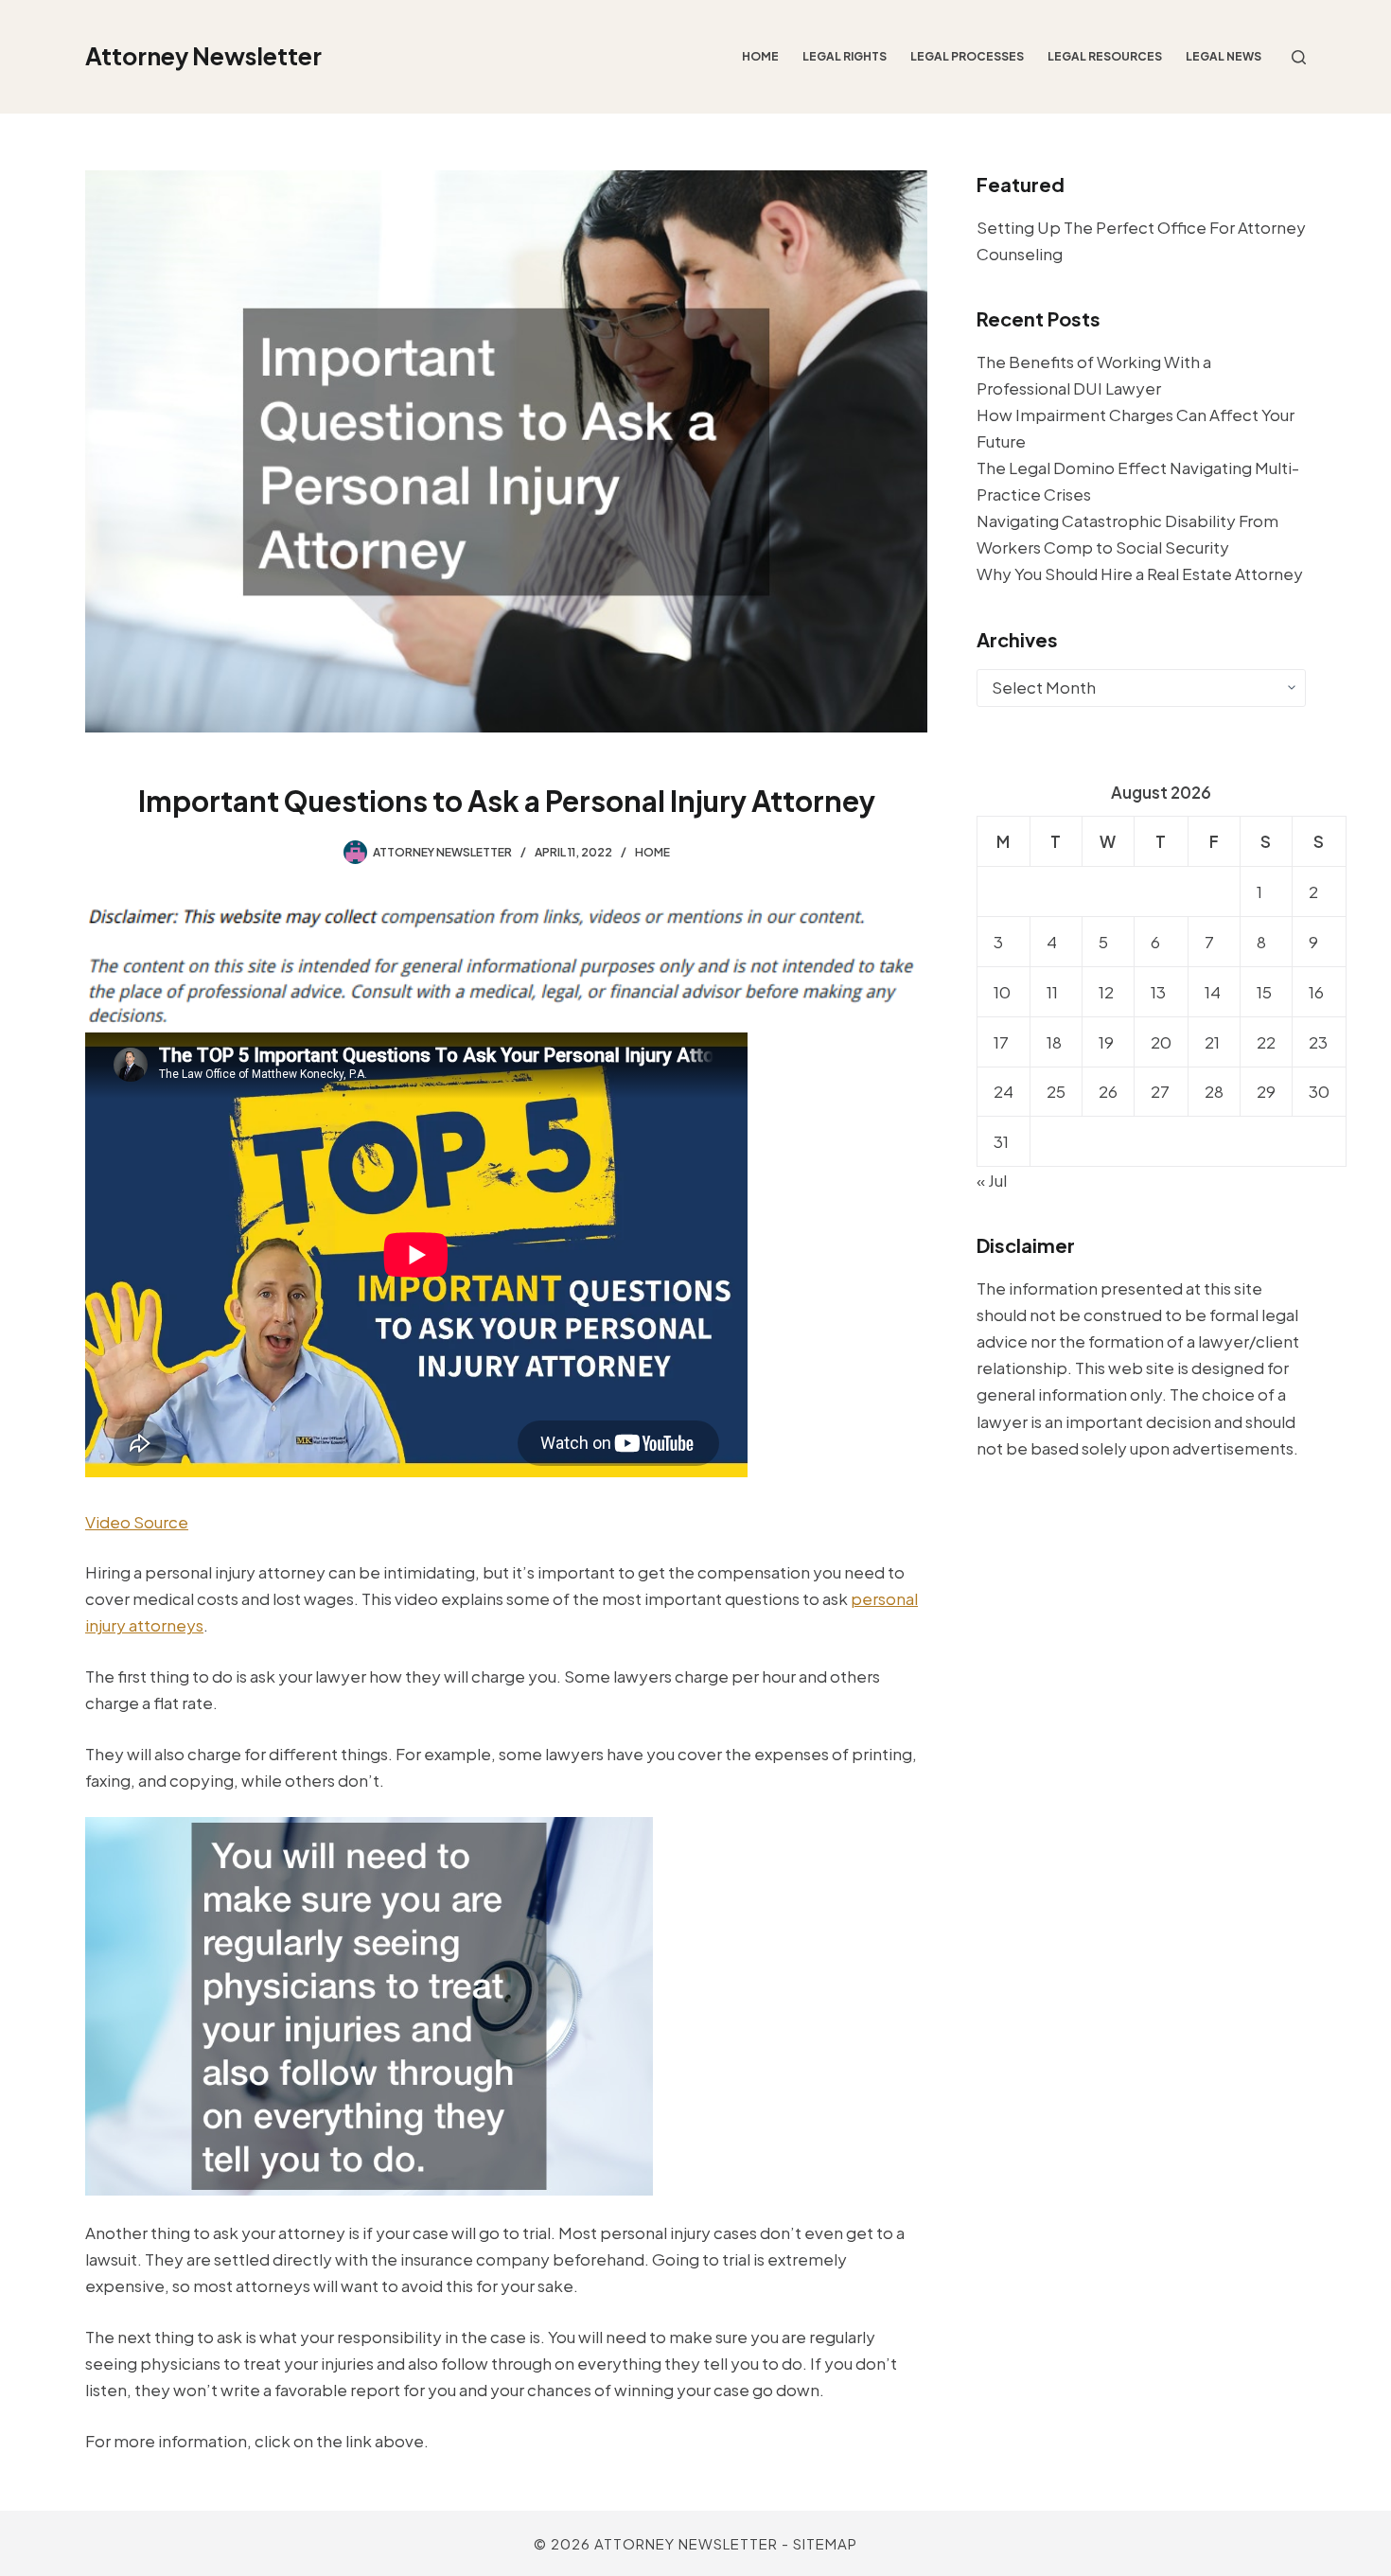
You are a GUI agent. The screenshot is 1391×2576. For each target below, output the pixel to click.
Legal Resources (1105, 56)
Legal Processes (967, 56)
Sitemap (825, 2543)
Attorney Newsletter (203, 56)
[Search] (1299, 57)
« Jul (992, 1180)
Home (760, 56)
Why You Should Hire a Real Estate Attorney (1140, 573)
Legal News (1224, 56)
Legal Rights (845, 56)
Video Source (137, 1522)
